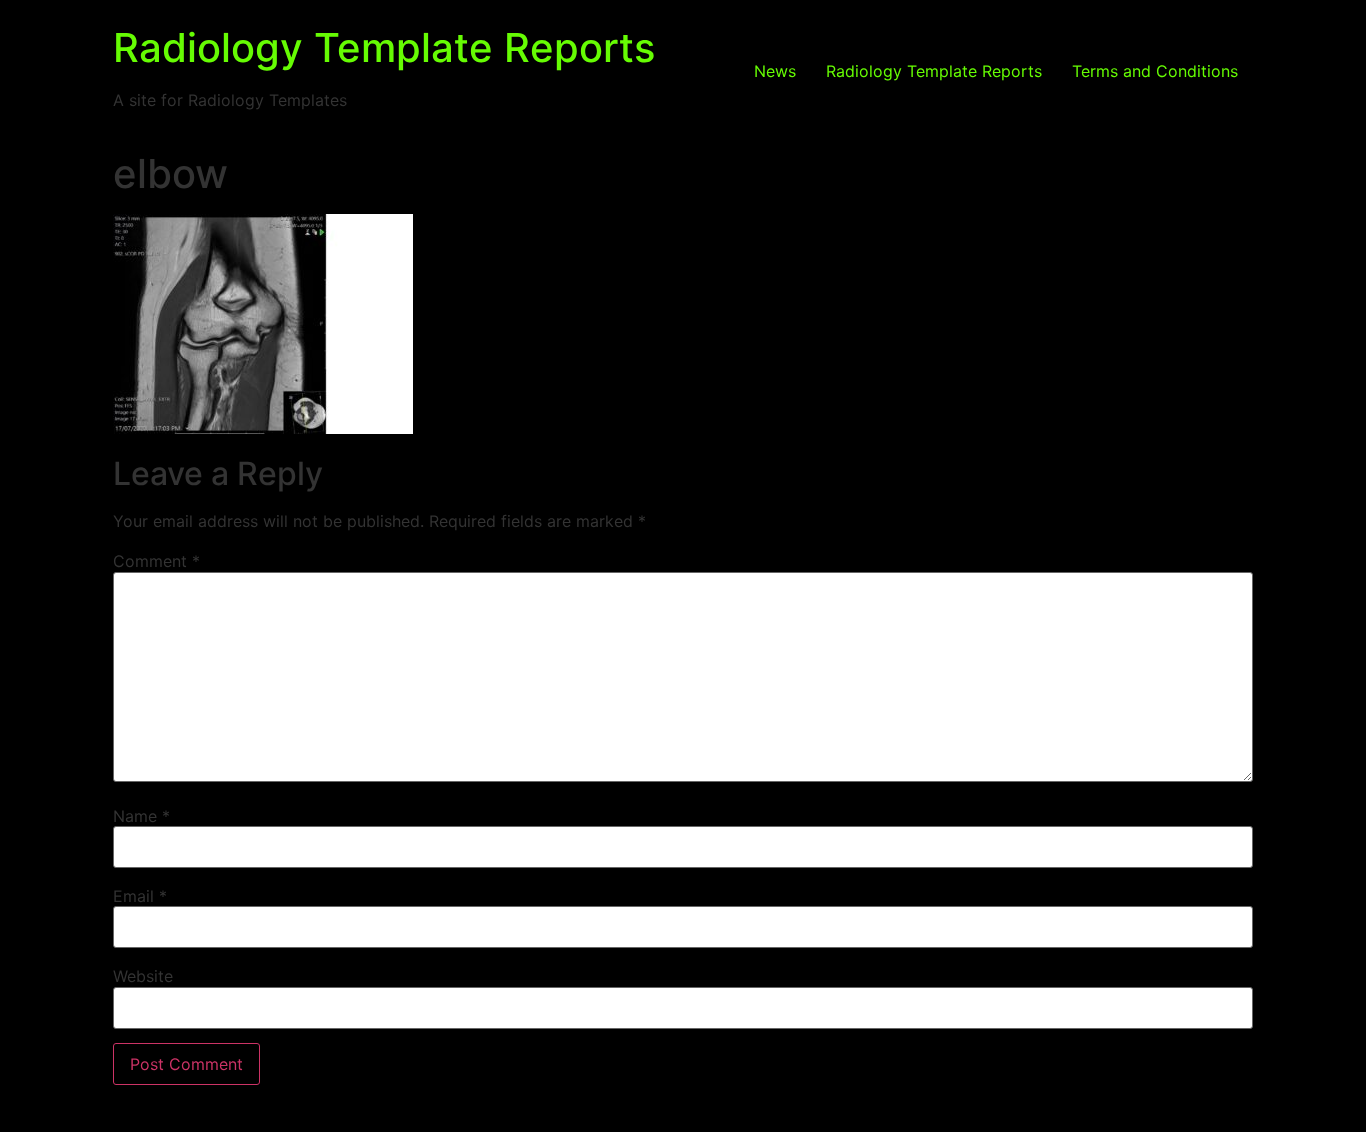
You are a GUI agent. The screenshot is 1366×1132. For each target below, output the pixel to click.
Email (140, 896)
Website (143, 976)
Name (141, 816)
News (775, 71)
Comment (156, 561)
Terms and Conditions (1155, 71)
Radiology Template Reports (384, 47)
